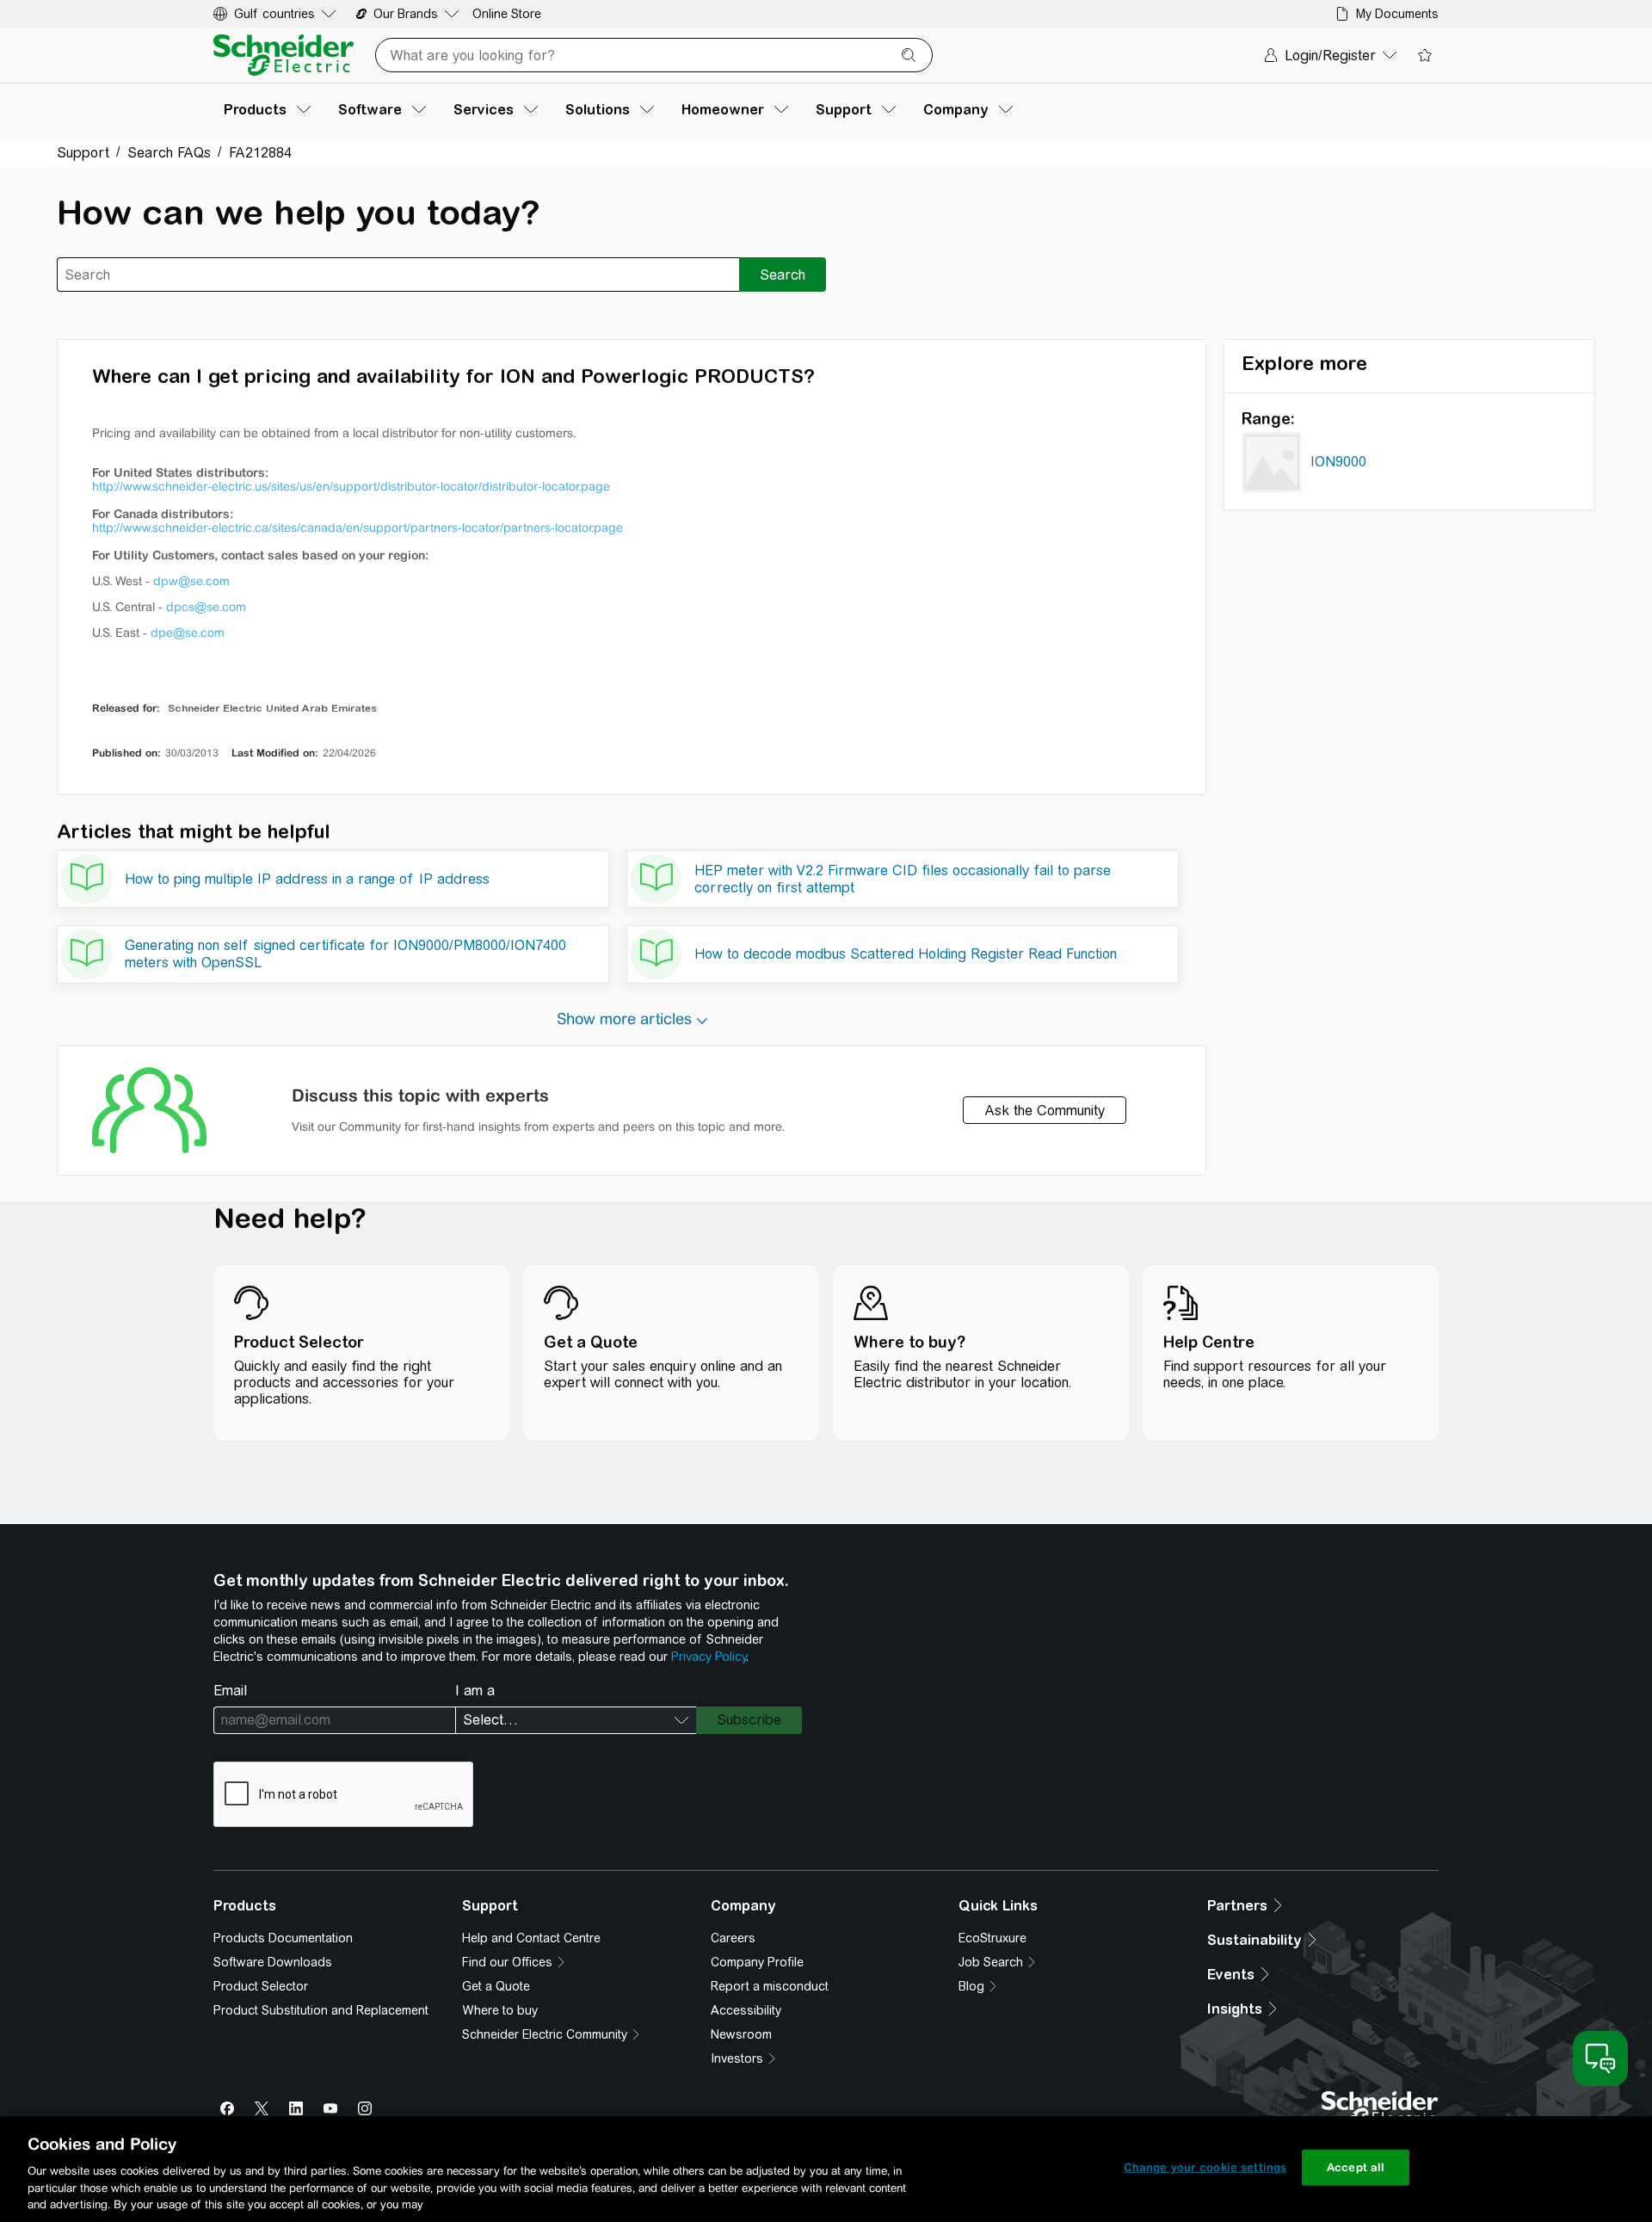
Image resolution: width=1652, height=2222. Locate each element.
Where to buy (500, 2010)
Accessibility (746, 2010)
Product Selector (261, 1986)
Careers (733, 1938)
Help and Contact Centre (531, 1938)
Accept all (1356, 2167)
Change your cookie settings (1205, 2167)
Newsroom (741, 2034)
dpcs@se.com (206, 607)
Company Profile (757, 1962)
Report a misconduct (770, 1986)
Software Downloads (273, 1962)
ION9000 (1338, 462)
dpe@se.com (188, 633)
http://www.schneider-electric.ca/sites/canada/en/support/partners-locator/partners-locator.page (358, 528)
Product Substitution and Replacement (321, 2010)
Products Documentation (283, 1938)
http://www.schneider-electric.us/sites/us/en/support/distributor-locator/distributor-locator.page (351, 486)
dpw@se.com (191, 581)
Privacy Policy (709, 1657)
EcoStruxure (992, 1938)
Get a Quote (496, 1986)
